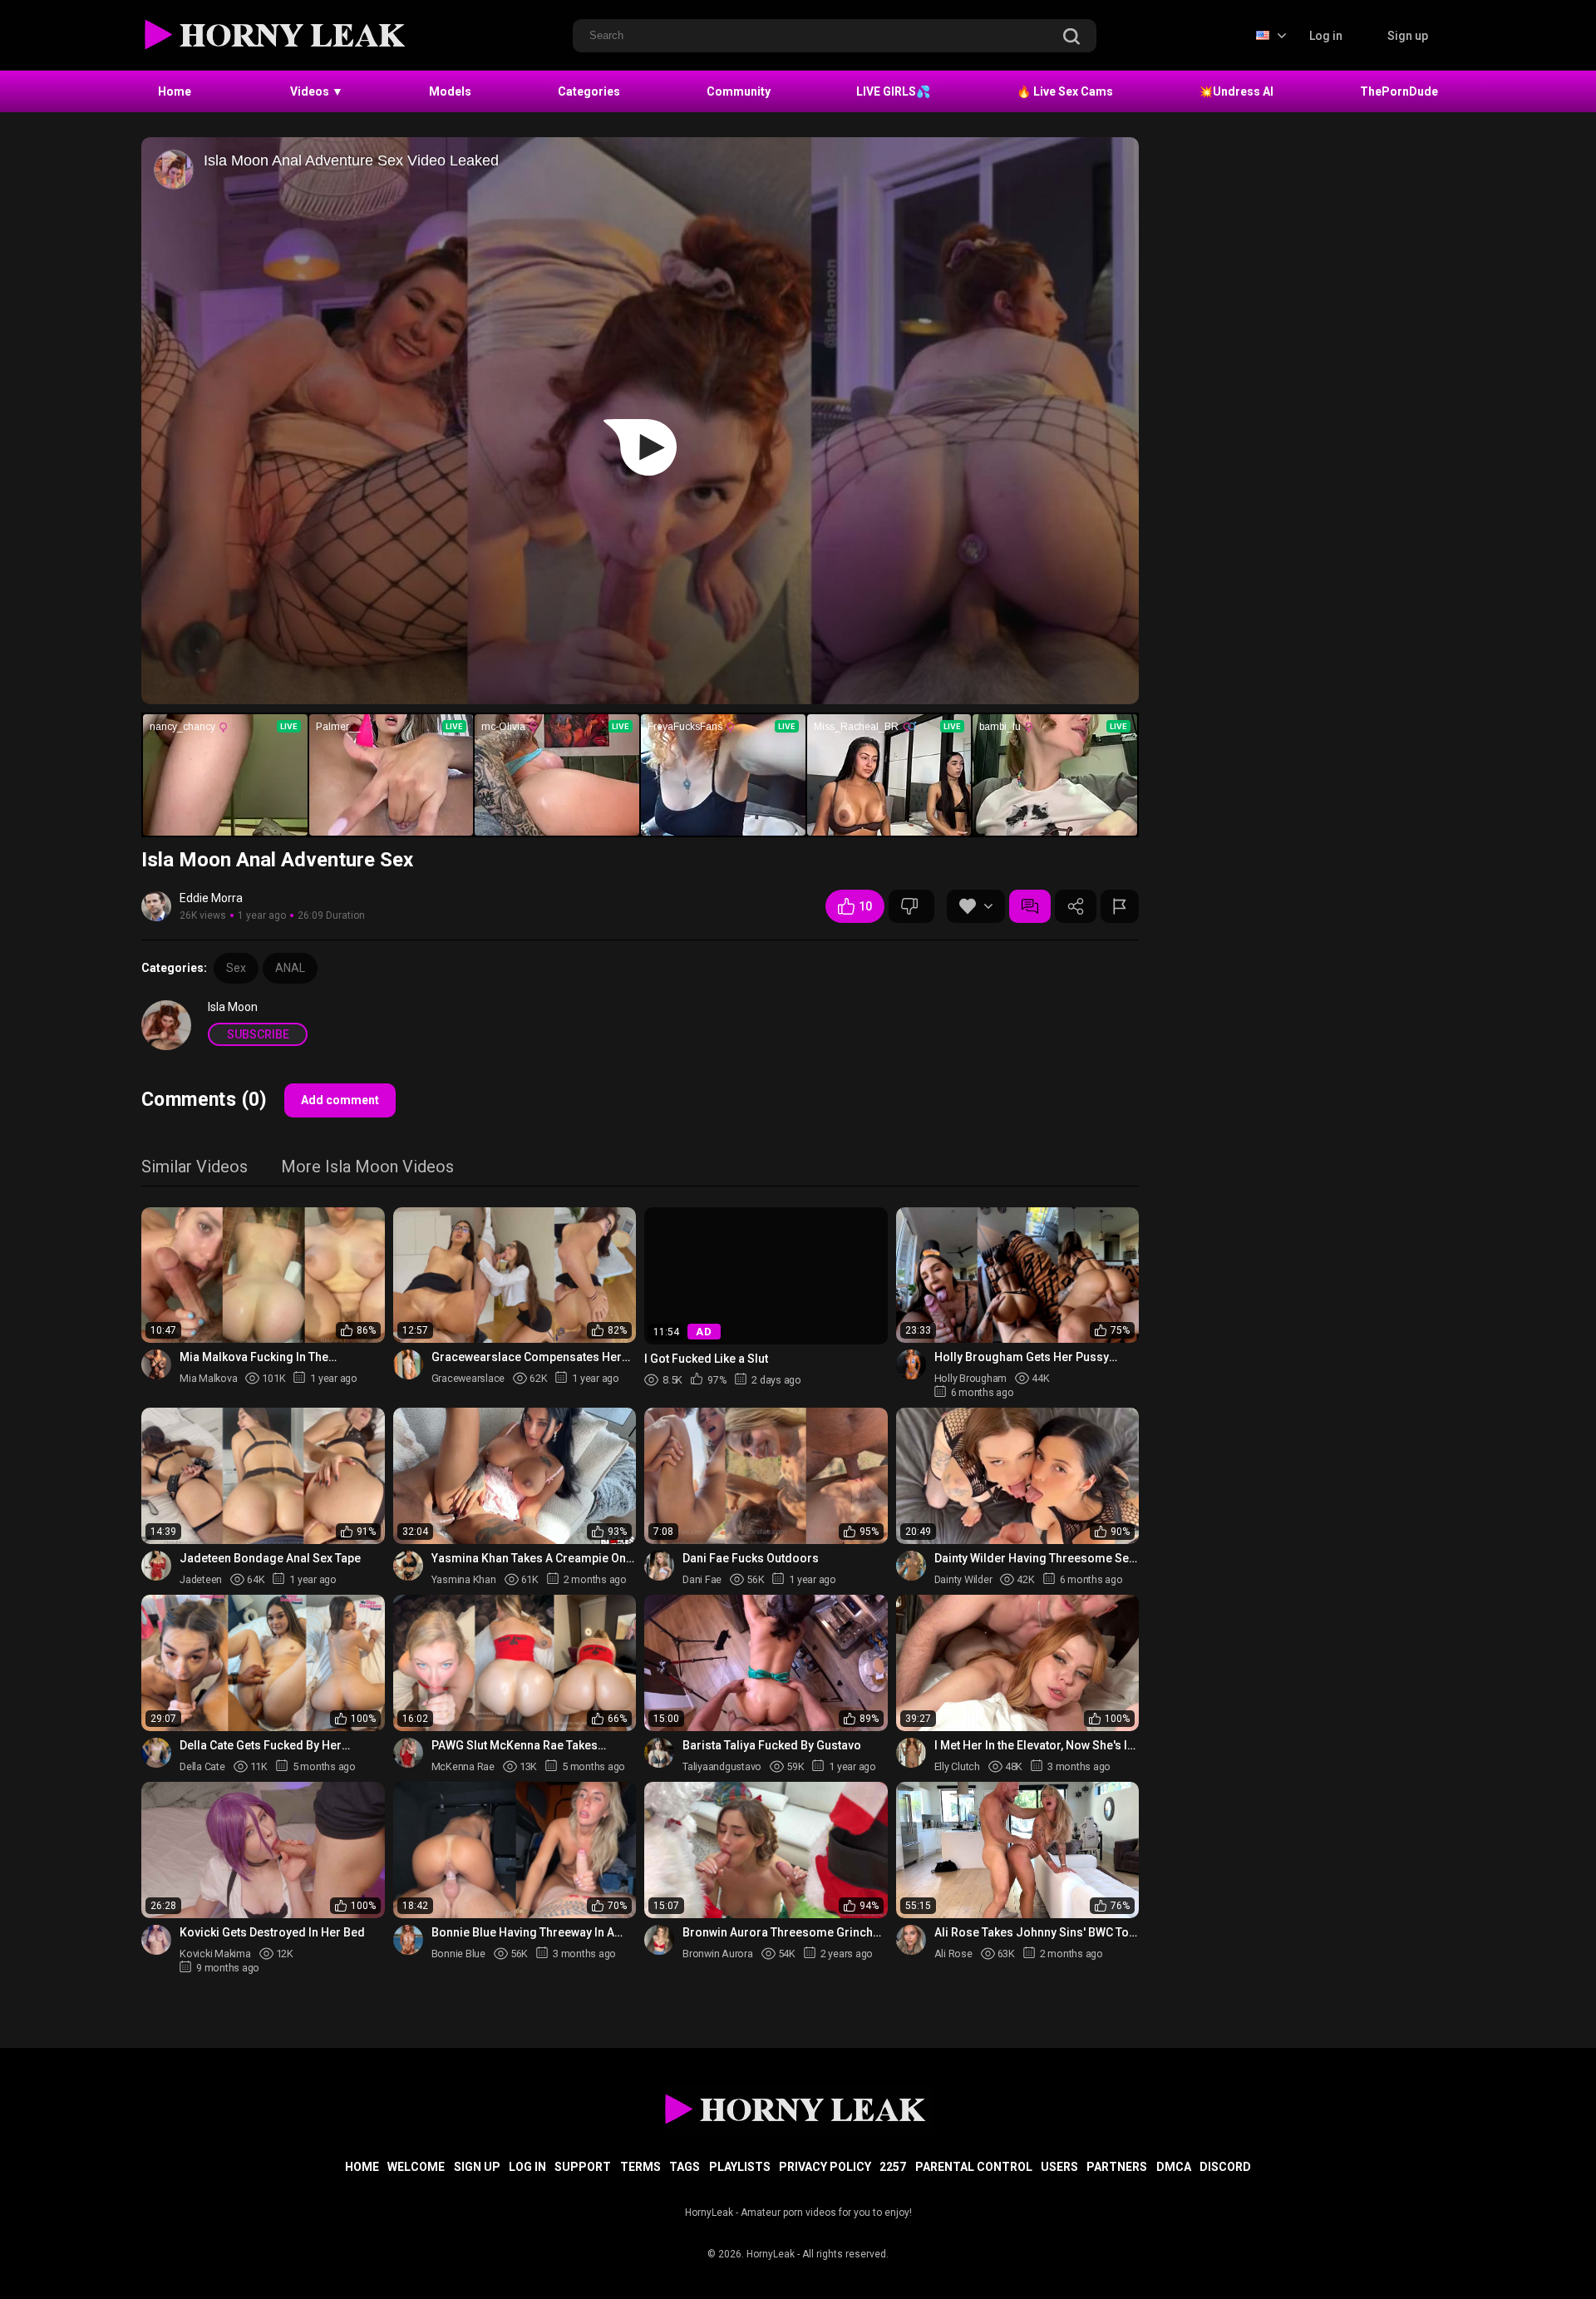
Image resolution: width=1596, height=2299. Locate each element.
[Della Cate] (156, 1753)
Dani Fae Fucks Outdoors (751, 1558)
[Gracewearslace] (408, 1364)
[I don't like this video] (911, 906)
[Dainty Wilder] (911, 1566)
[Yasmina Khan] (408, 1566)
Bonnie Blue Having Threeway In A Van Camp (523, 1933)
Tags (685, 2167)
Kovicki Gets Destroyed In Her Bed (272, 1932)
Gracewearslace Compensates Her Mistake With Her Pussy (527, 1357)
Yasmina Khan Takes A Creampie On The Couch (529, 1559)
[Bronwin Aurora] (659, 1940)
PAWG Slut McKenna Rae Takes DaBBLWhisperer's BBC (515, 1746)
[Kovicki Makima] (156, 1940)
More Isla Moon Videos (367, 1168)
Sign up (1408, 36)
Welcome (416, 2167)
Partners (1117, 2167)
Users (1059, 2167)
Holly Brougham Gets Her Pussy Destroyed (1022, 1357)
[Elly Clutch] (911, 1753)
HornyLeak (771, 2254)
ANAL (290, 968)
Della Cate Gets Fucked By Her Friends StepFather (261, 1746)
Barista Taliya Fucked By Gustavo (772, 1745)
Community (739, 91)
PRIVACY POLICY (825, 2167)
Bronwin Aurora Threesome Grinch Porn (778, 1933)
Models (450, 91)
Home (175, 91)
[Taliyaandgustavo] (659, 1753)
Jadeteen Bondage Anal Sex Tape (270, 1558)
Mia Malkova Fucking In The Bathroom (254, 1357)
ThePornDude (1399, 91)
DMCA (1174, 2167)
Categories (589, 91)
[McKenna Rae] (408, 1753)
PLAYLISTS (740, 2167)
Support (583, 2167)
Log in (1326, 36)
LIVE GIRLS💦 (893, 91)
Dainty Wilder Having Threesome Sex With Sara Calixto (1034, 1559)
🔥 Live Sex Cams (1065, 91)
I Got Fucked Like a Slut (706, 1358)
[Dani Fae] (659, 1566)
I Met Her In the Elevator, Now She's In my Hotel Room (1034, 1746)
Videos (317, 91)
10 (865, 906)
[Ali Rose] (911, 1940)
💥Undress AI (1236, 91)
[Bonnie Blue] (408, 1940)
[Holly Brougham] (911, 1364)
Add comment (340, 1100)
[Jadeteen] (156, 1566)
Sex (236, 968)
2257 (893, 2167)
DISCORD (1225, 2167)
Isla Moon (233, 1007)
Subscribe (258, 1034)
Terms (640, 2167)
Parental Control (974, 2167)
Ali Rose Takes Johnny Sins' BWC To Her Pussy (1032, 1933)
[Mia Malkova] (156, 1364)
